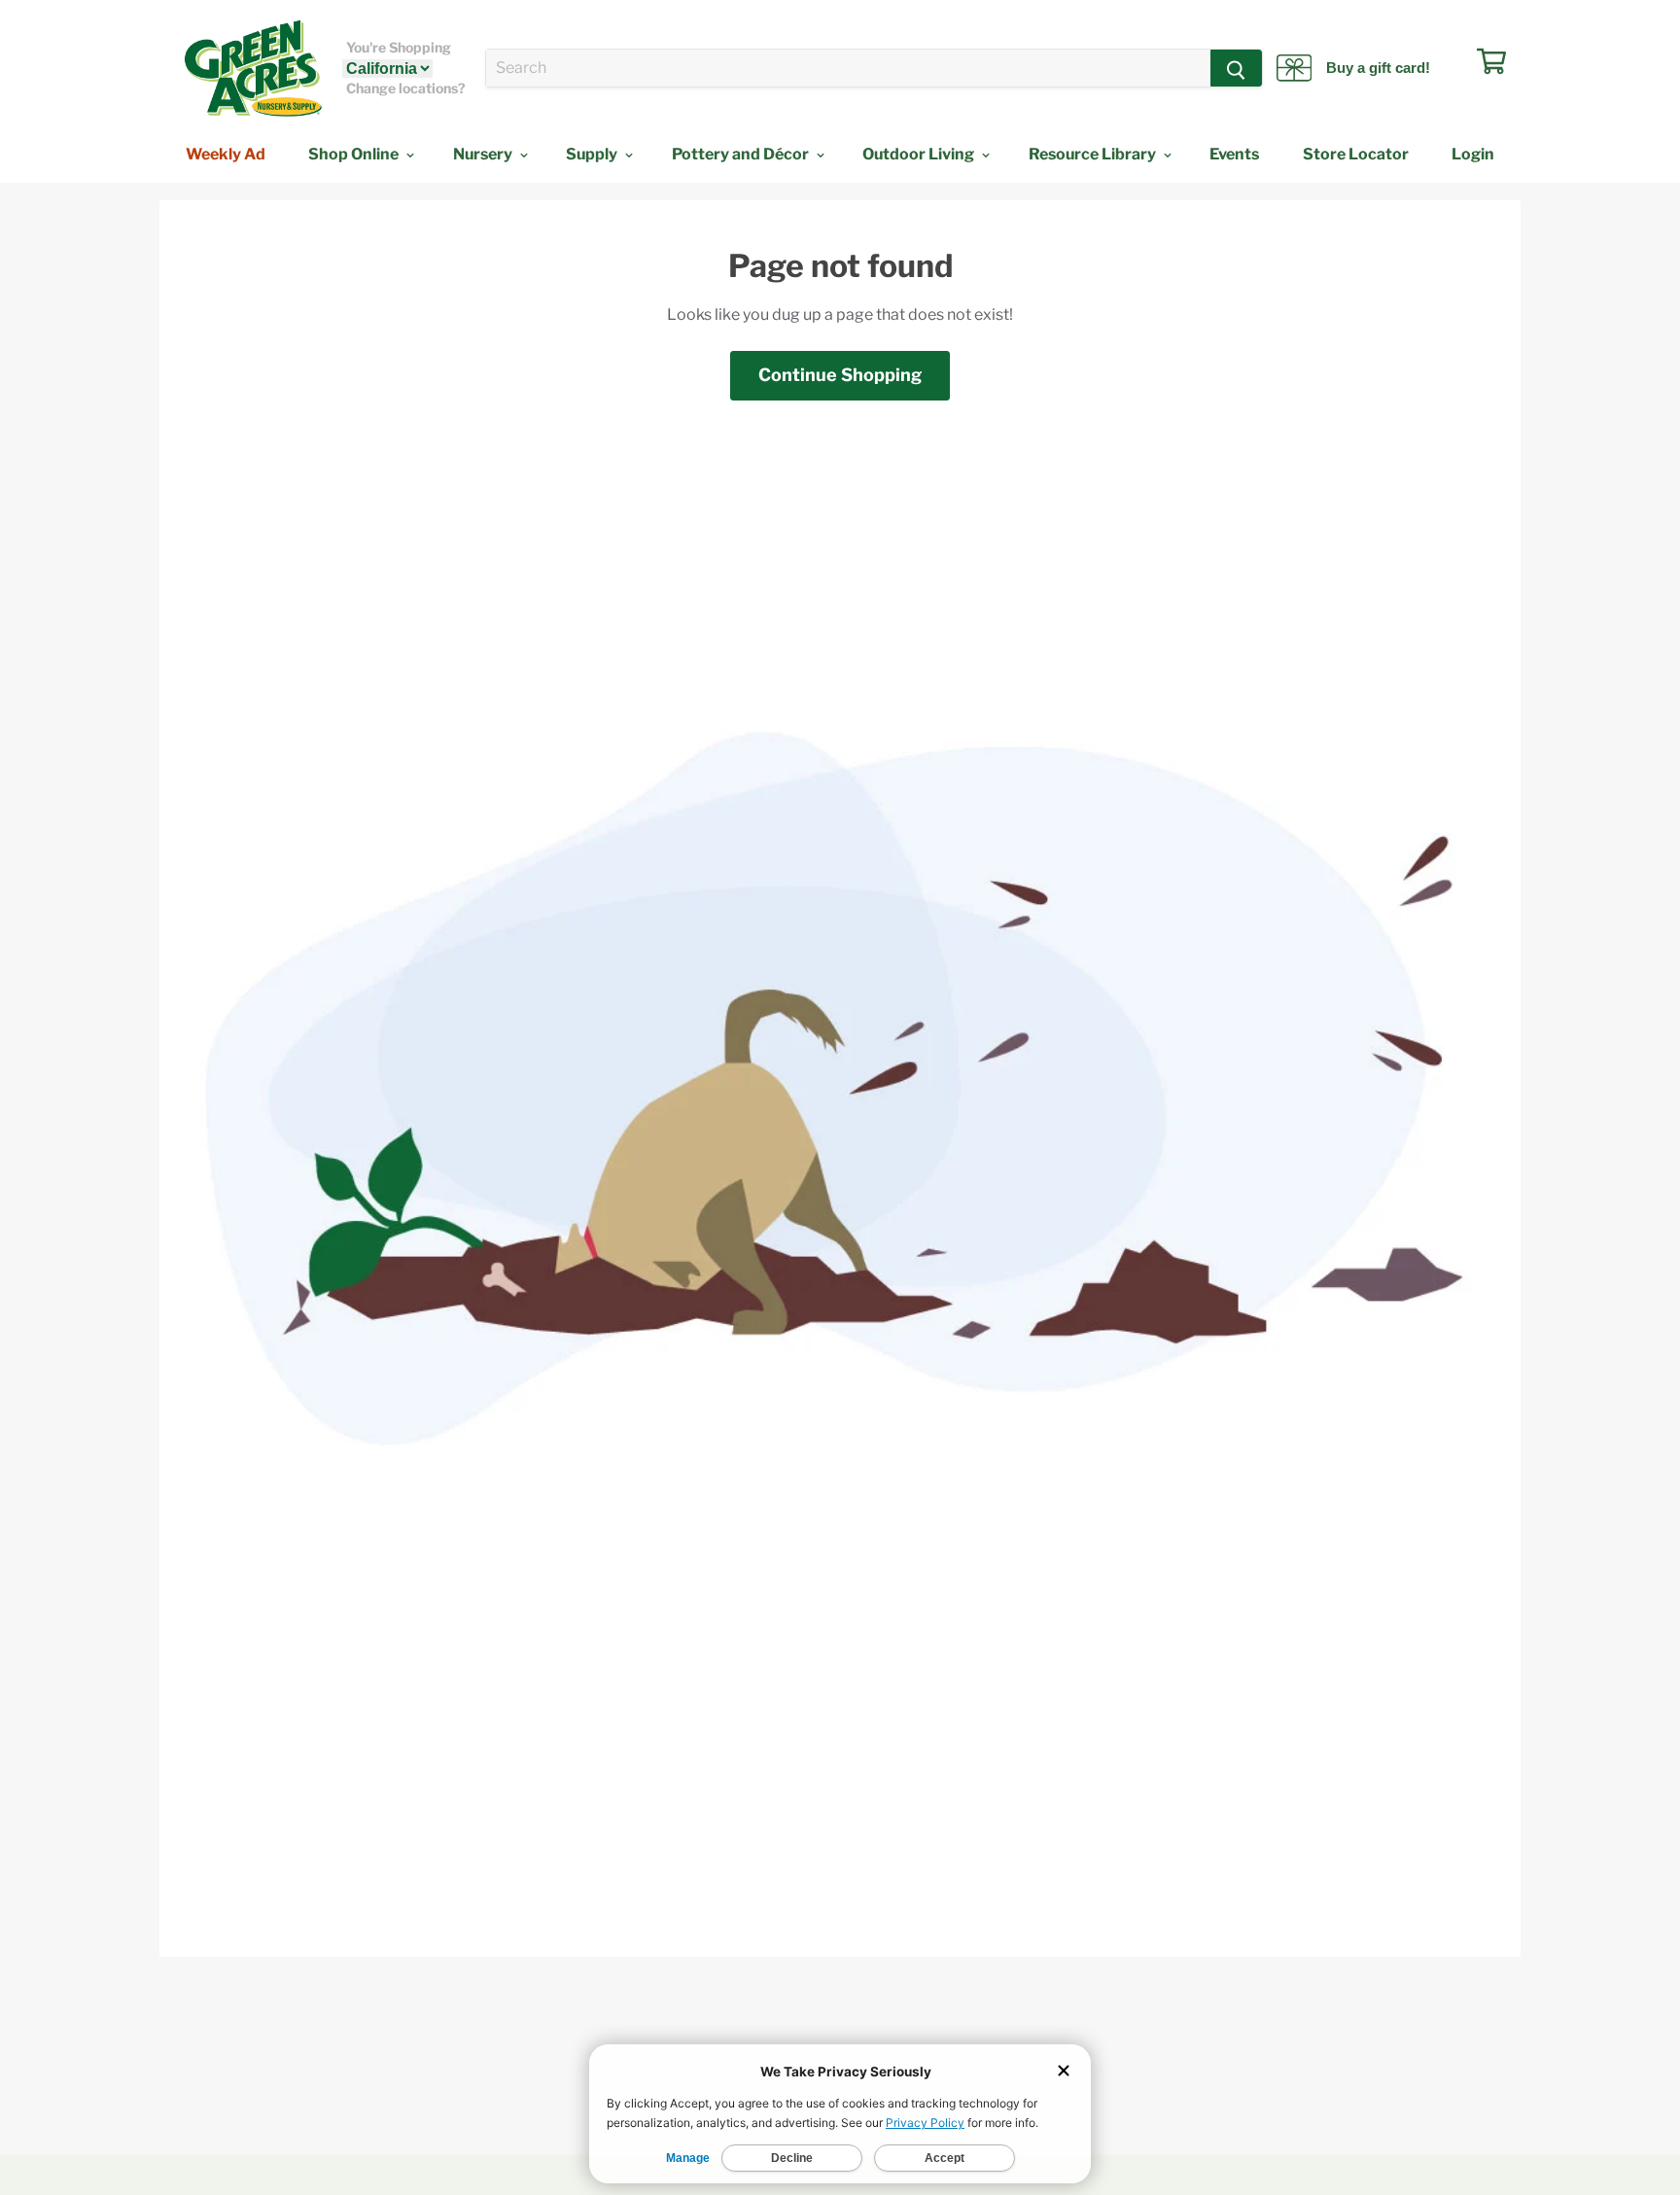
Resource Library (1094, 154)
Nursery (484, 154)
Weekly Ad (226, 154)
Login (1473, 154)
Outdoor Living (920, 154)
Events (1234, 154)
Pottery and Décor (742, 154)
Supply (593, 154)
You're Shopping (399, 48)
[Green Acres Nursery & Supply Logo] (253, 68)
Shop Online (355, 154)
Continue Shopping (840, 375)
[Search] (1236, 68)
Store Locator (1356, 154)
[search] (848, 68)
